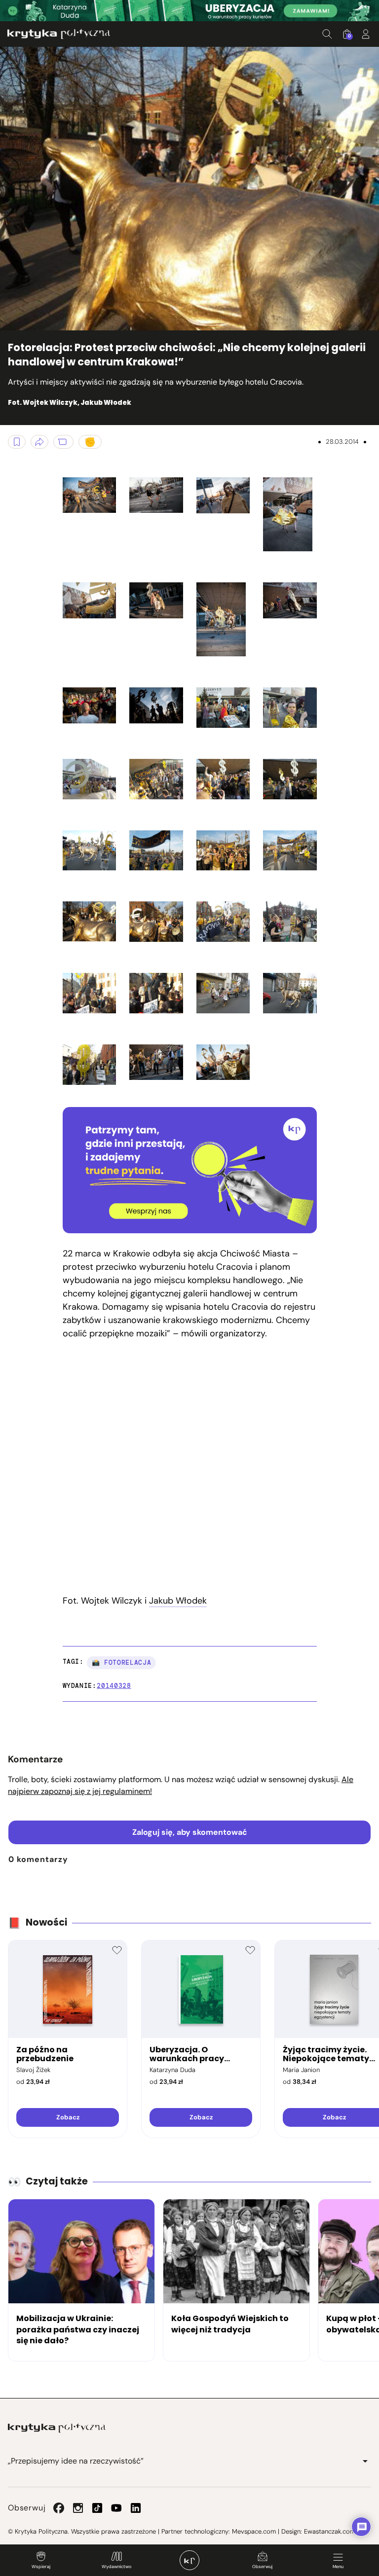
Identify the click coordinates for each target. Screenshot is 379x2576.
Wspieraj (41, 2567)
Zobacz (68, 2117)
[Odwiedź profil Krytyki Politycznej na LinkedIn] (136, 2508)
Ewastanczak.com (330, 2531)
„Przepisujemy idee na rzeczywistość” (76, 2461)
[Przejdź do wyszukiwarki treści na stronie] (327, 34)
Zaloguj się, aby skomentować (190, 1832)
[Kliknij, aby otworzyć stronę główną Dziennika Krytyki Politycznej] (189, 2560)
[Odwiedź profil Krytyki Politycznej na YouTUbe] (116, 2508)
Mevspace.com (254, 2531)
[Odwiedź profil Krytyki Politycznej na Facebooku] (59, 2508)
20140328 (114, 1686)
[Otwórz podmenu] (365, 2461)
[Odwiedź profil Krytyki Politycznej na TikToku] (97, 2508)
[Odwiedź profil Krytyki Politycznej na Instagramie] (78, 2508)
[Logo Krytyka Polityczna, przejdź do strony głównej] (59, 34)
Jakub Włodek (178, 1601)
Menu (338, 2567)
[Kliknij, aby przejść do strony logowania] (366, 34)
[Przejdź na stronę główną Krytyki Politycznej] (57, 2428)
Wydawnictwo (116, 2567)
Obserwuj (262, 2567)
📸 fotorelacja (121, 1663)
